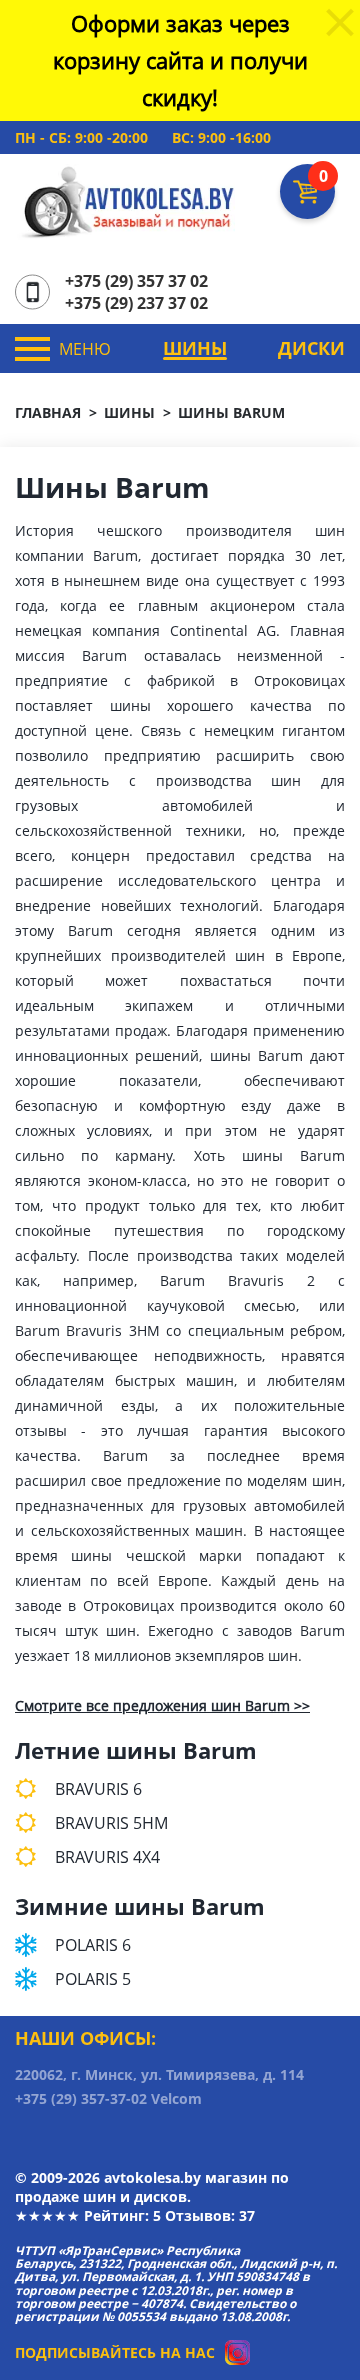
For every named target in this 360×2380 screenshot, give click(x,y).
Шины (195, 348)
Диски (311, 348)
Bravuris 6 (98, 1789)
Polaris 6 (93, 1945)
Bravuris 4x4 (107, 1857)
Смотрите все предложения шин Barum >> (162, 1705)
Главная (48, 412)
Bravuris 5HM (111, 1823)
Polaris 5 (93, 1979)
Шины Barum (231, 412)
